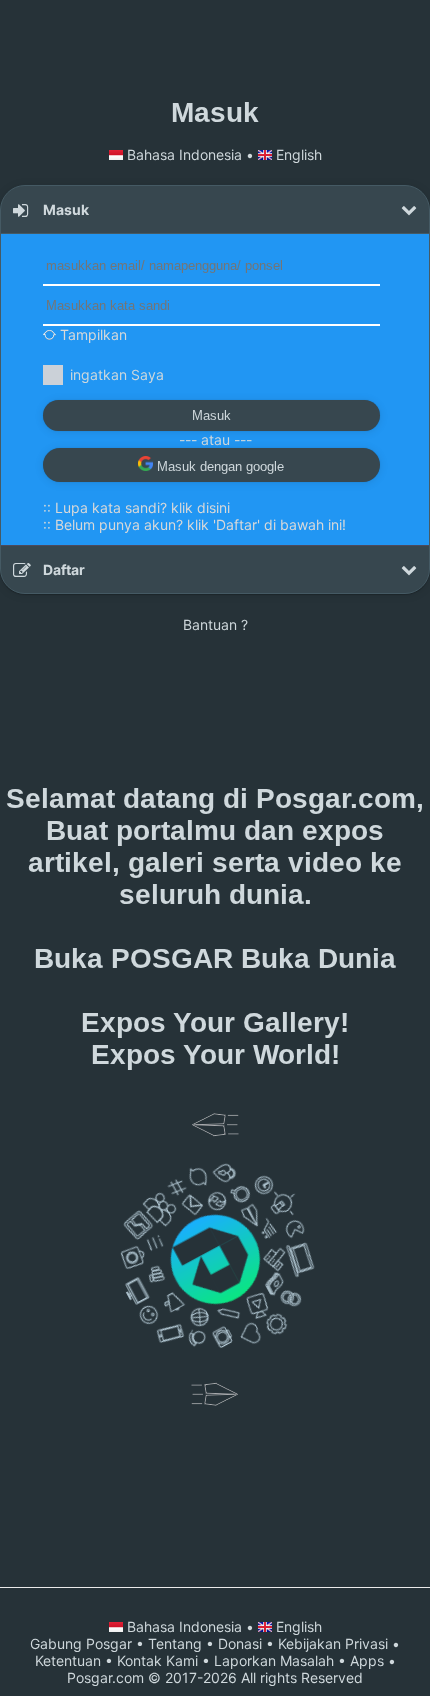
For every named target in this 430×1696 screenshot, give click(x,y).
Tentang (175, 1643)
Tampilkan (91, 334)
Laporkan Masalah (274, 1660)
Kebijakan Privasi (333, 1643)
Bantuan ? (215, 624)
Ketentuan (68, 1660)
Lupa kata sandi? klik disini (142, 507)
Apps (367, 1660)
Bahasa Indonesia (184, 154)
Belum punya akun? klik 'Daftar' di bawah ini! (200, 524)
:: (136, 507)
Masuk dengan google (218, 466)
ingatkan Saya (117, 374)
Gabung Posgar (81, 1643)
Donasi (240, 1643)
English (297, 154)
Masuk (211, 415)
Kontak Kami (157, 1660)
